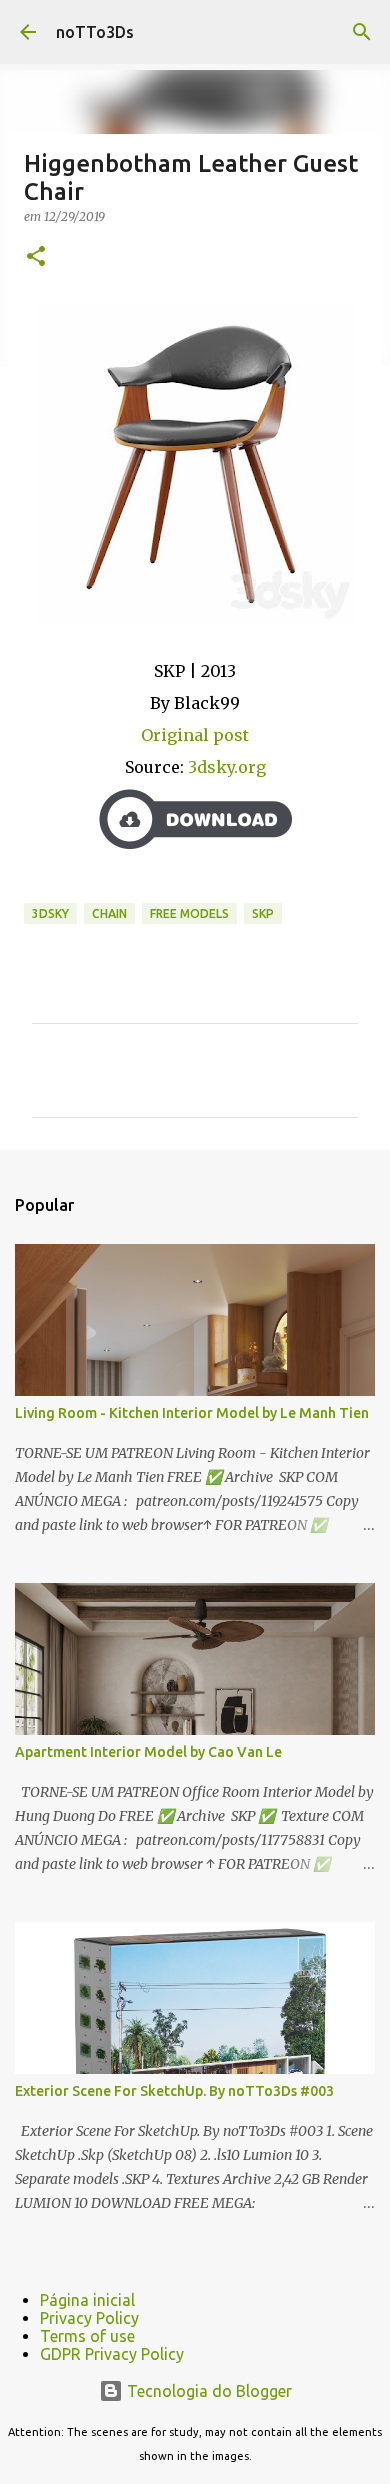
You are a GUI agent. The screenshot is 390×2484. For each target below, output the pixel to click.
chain (109, 913)
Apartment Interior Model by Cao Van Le (148, 1752)
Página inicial (87, 2300)
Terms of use (87, 2336)
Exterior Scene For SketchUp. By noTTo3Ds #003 (174, 2091)
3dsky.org (227, 767)
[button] (36, 257)
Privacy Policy (89, 2318)
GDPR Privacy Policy (112, 2354)
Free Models (189, 913)
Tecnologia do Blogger (207, 2391)
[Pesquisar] (362, 32)
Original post (195, 735)
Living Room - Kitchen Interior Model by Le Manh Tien (192, 1413)
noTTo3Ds (95, 32)
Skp (263, 913)
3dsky (50, 913)
